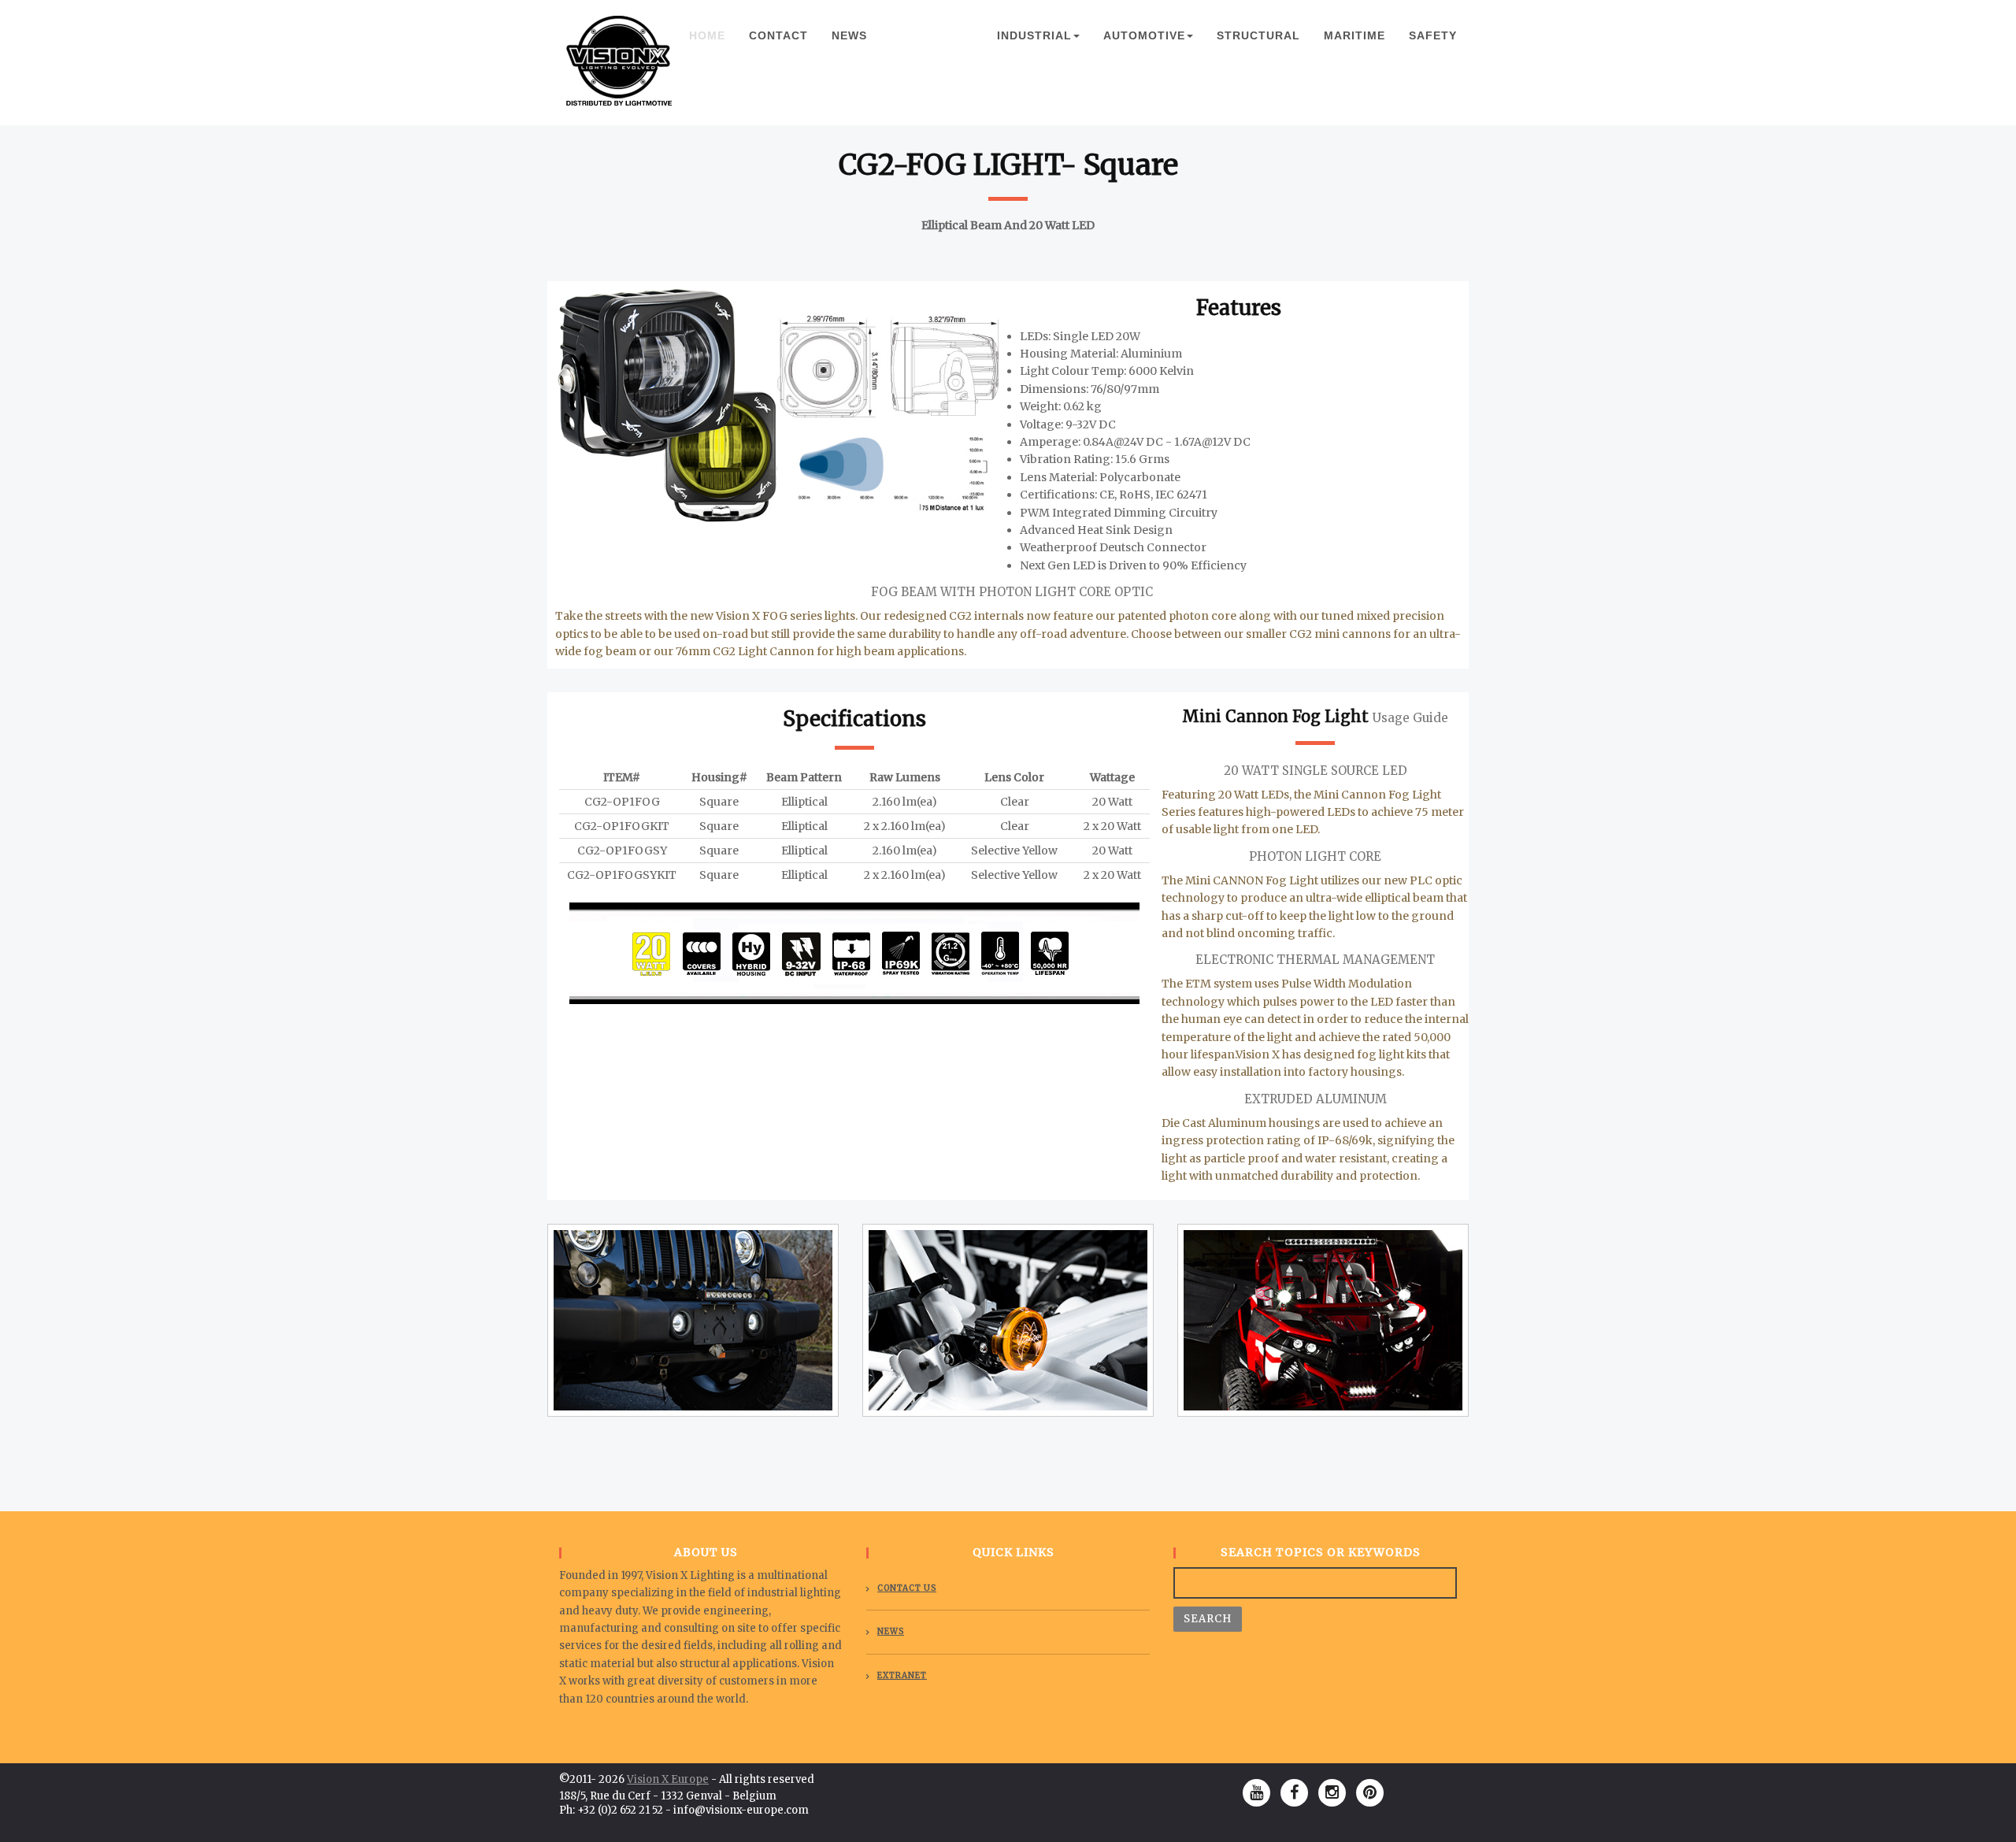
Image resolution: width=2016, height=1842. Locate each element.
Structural (1258, 35)
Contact (778, 35)
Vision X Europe (668, 1779)
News (849, 35)
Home (713, 35)
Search (1208, 1619)
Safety (1433, 35)
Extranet (902, 1675)
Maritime (1354, 35)
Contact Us (907, 1588)
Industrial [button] (1034, 35)
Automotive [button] (1144, 35)
